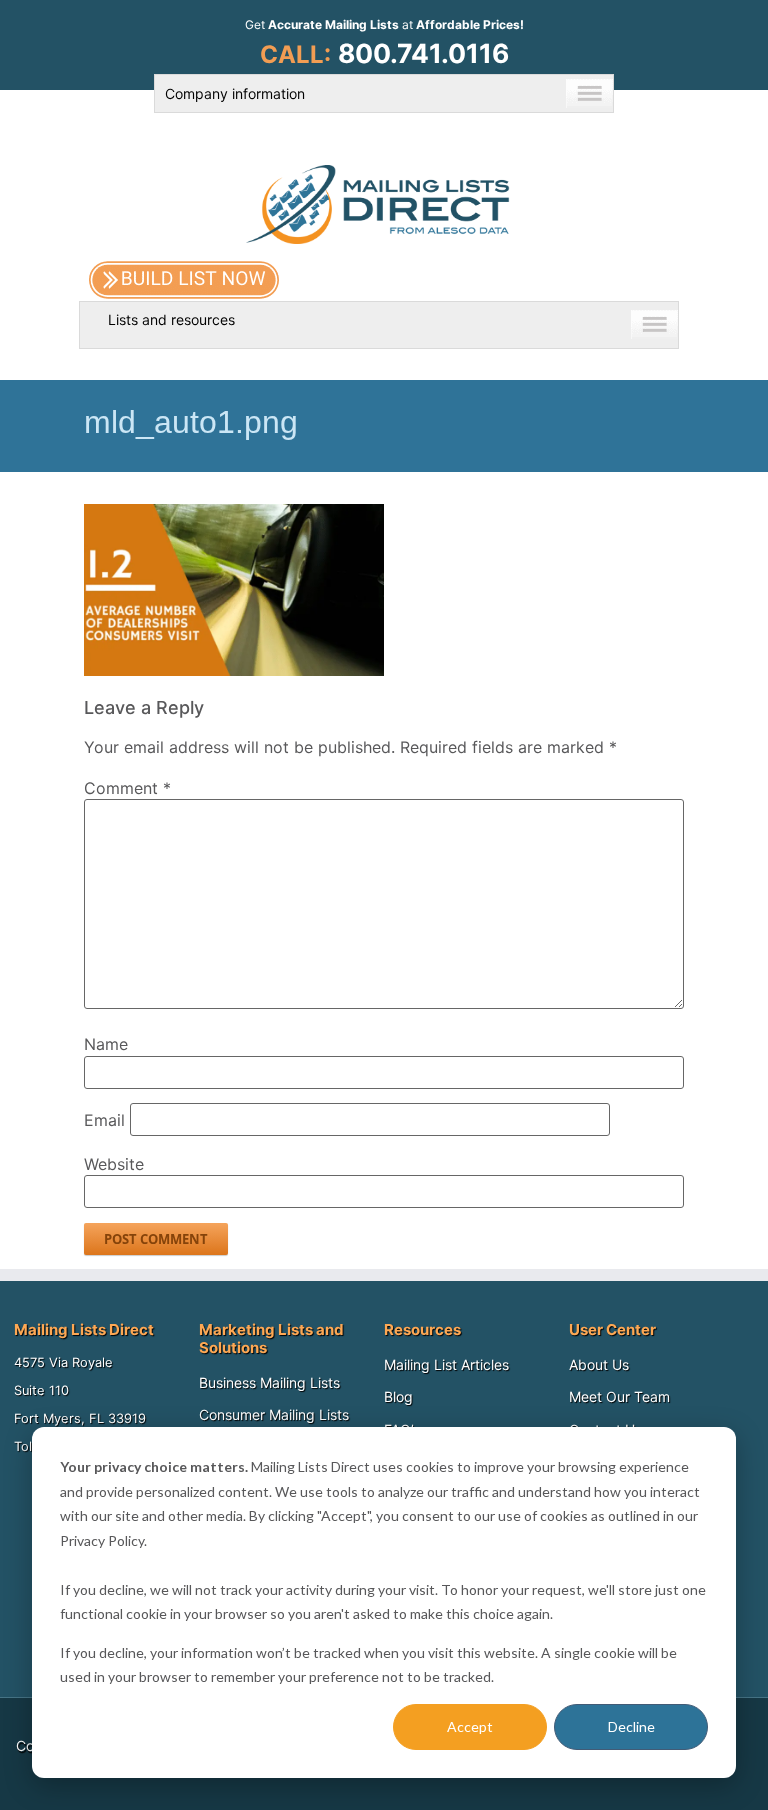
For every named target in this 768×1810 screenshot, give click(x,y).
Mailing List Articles (446, 1364)
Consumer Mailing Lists (274, 1414)
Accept (470, 1726)
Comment (127, 788)
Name (106, 1044)
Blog (398, 1396)
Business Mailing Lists (269, 1382)
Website (114, 1164)
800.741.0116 (423, 53)
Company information (235, 93)
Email (104, 1120)
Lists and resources (171, 319)
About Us (599, 1364)
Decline (631, 1726)
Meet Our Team (619, 1396)
